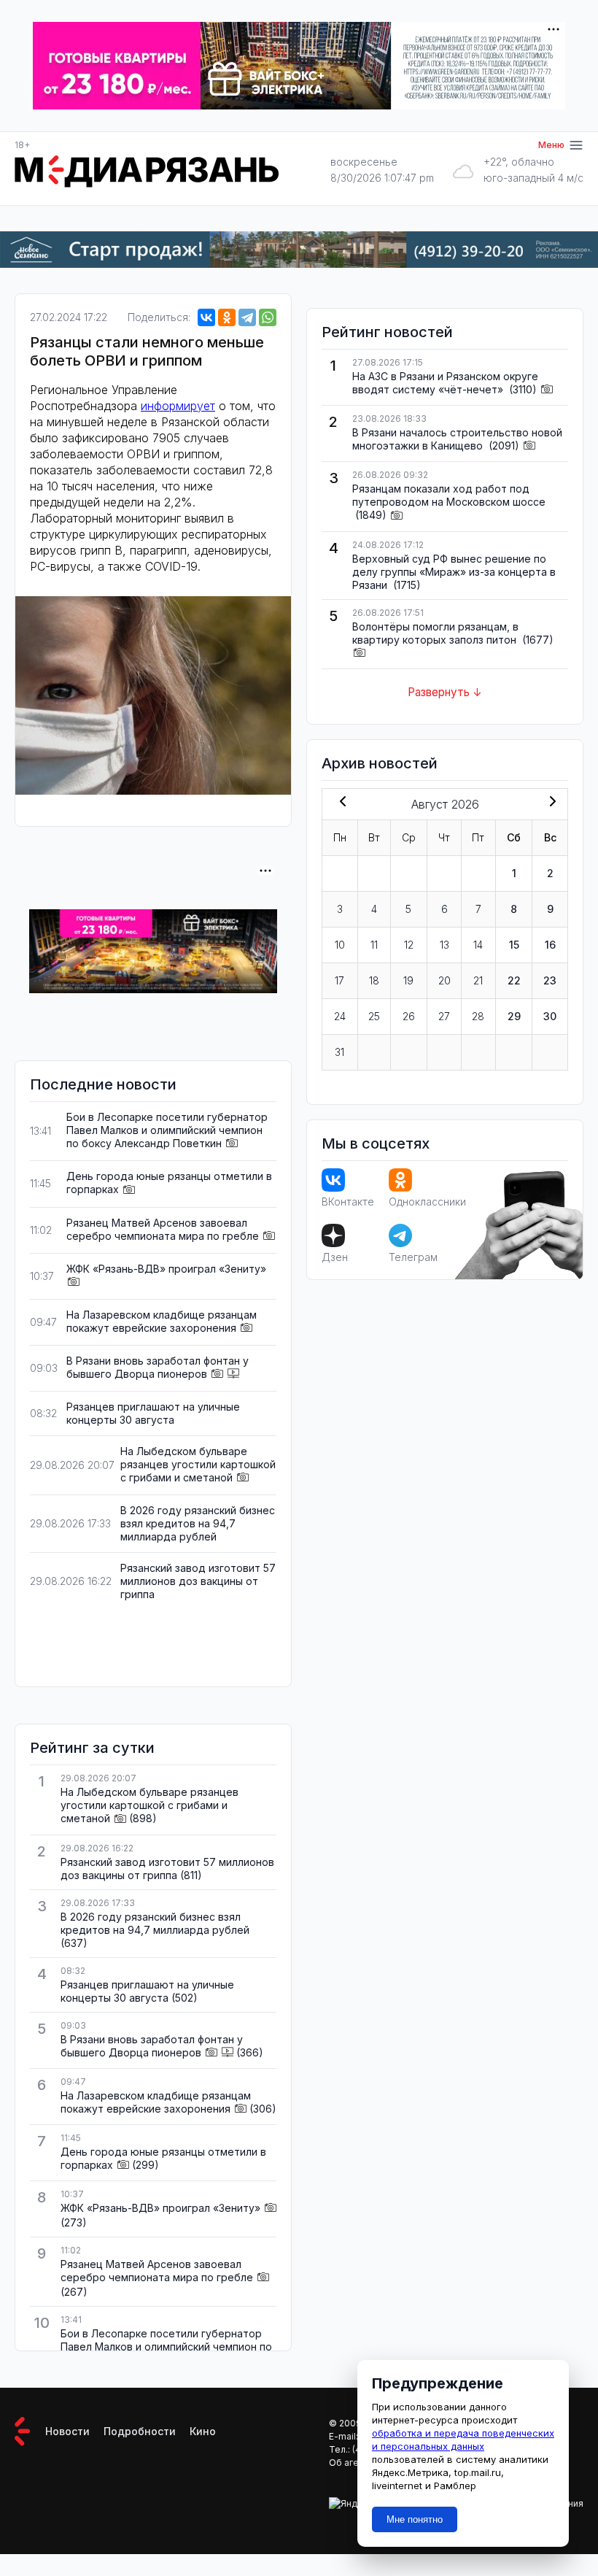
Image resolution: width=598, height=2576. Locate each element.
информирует (178, 406)
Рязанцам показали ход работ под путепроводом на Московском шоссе (449, 495)
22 (514, 980)
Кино (203, 2431)
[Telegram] (247, 317)
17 (339, 980)
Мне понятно (415, 2519)
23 (550, 980)
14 (478, 945)
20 (444, 980)
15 (514, 945)
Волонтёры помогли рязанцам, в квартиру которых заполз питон (436, 633)
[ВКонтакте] (206, 317)
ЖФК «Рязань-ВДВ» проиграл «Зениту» (166, 1269)
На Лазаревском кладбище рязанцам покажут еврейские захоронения (162, 1321)
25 (374, 1016)
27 (444, 1016)
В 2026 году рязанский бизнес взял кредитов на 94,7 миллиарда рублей (198, 1523)
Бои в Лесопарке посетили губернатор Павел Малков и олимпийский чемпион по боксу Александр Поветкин (167, 1130)
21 (478, 980)
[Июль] (340, 803)
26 (409, 1016)
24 (340, 1016)
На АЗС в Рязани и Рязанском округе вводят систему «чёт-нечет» (445, 383)
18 (374, 980)
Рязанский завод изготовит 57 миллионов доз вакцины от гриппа (198, 1581)
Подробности (140, 2431)
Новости (67, 2431)
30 (550, 1016)
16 (550, 945)
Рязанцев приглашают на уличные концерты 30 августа (153, 1413)
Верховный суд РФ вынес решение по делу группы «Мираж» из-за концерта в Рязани (454, 572)
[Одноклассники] (227, 317)
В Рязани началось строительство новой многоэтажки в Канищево (457, 439)
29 (514, 1016)
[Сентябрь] (550, 803)
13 (444, 945)
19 (408, 980)
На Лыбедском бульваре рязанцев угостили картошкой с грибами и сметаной (198, 1464)
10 (340, 945)
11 (374, 945)
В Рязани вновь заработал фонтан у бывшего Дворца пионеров (158, 1367)
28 (478, 1016)
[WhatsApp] (268, 317)
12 (409, 945)
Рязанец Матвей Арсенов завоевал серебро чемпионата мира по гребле (163, 1229)
